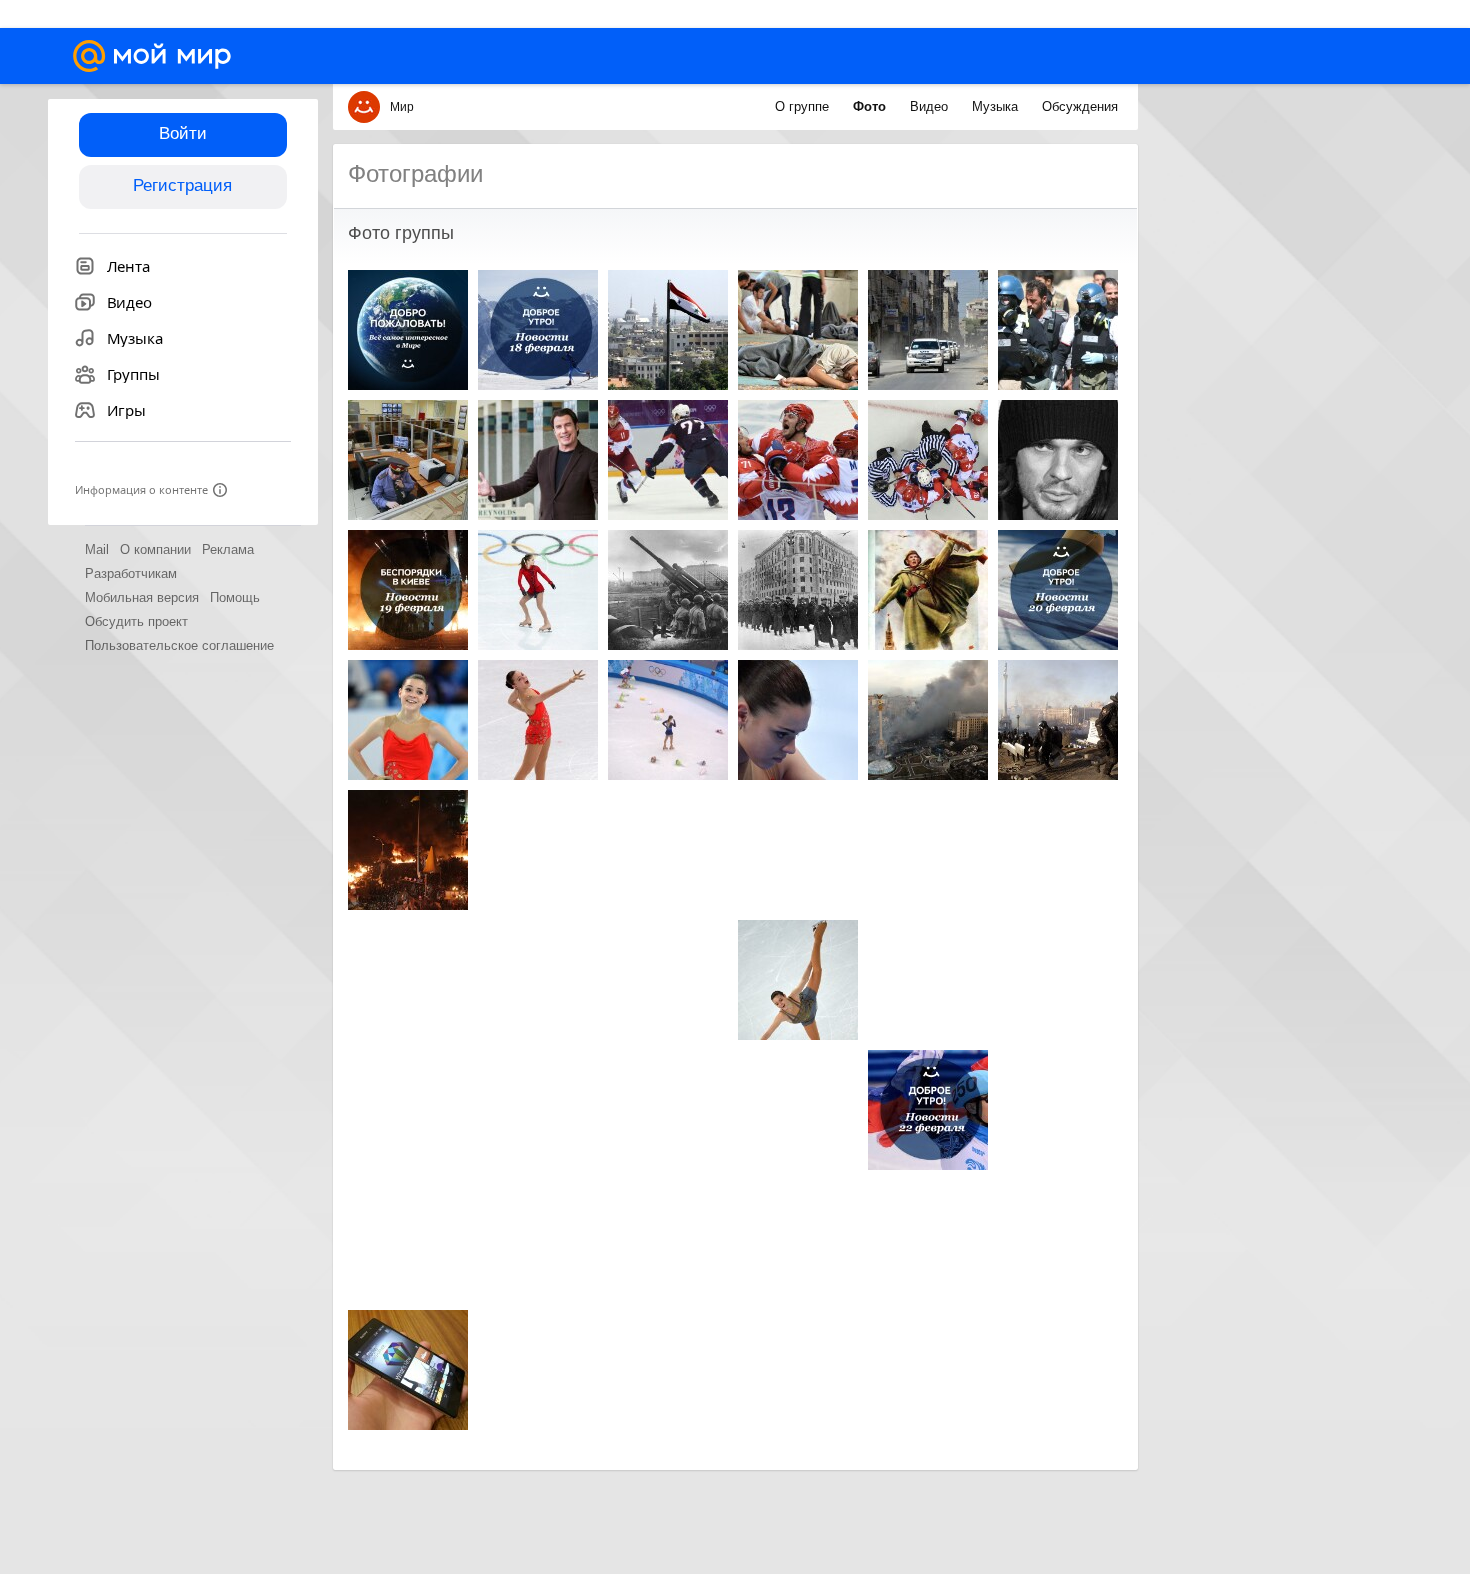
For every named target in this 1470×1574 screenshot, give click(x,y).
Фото (871, 106)
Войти (183, 133)
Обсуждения (1080, 106)
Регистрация (182, 185)
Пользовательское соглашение (179, 645)
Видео (931, 106)
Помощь (235, 597)
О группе (804, 106)
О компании (155, 549)
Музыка (997, 106)
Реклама (228, 549)
